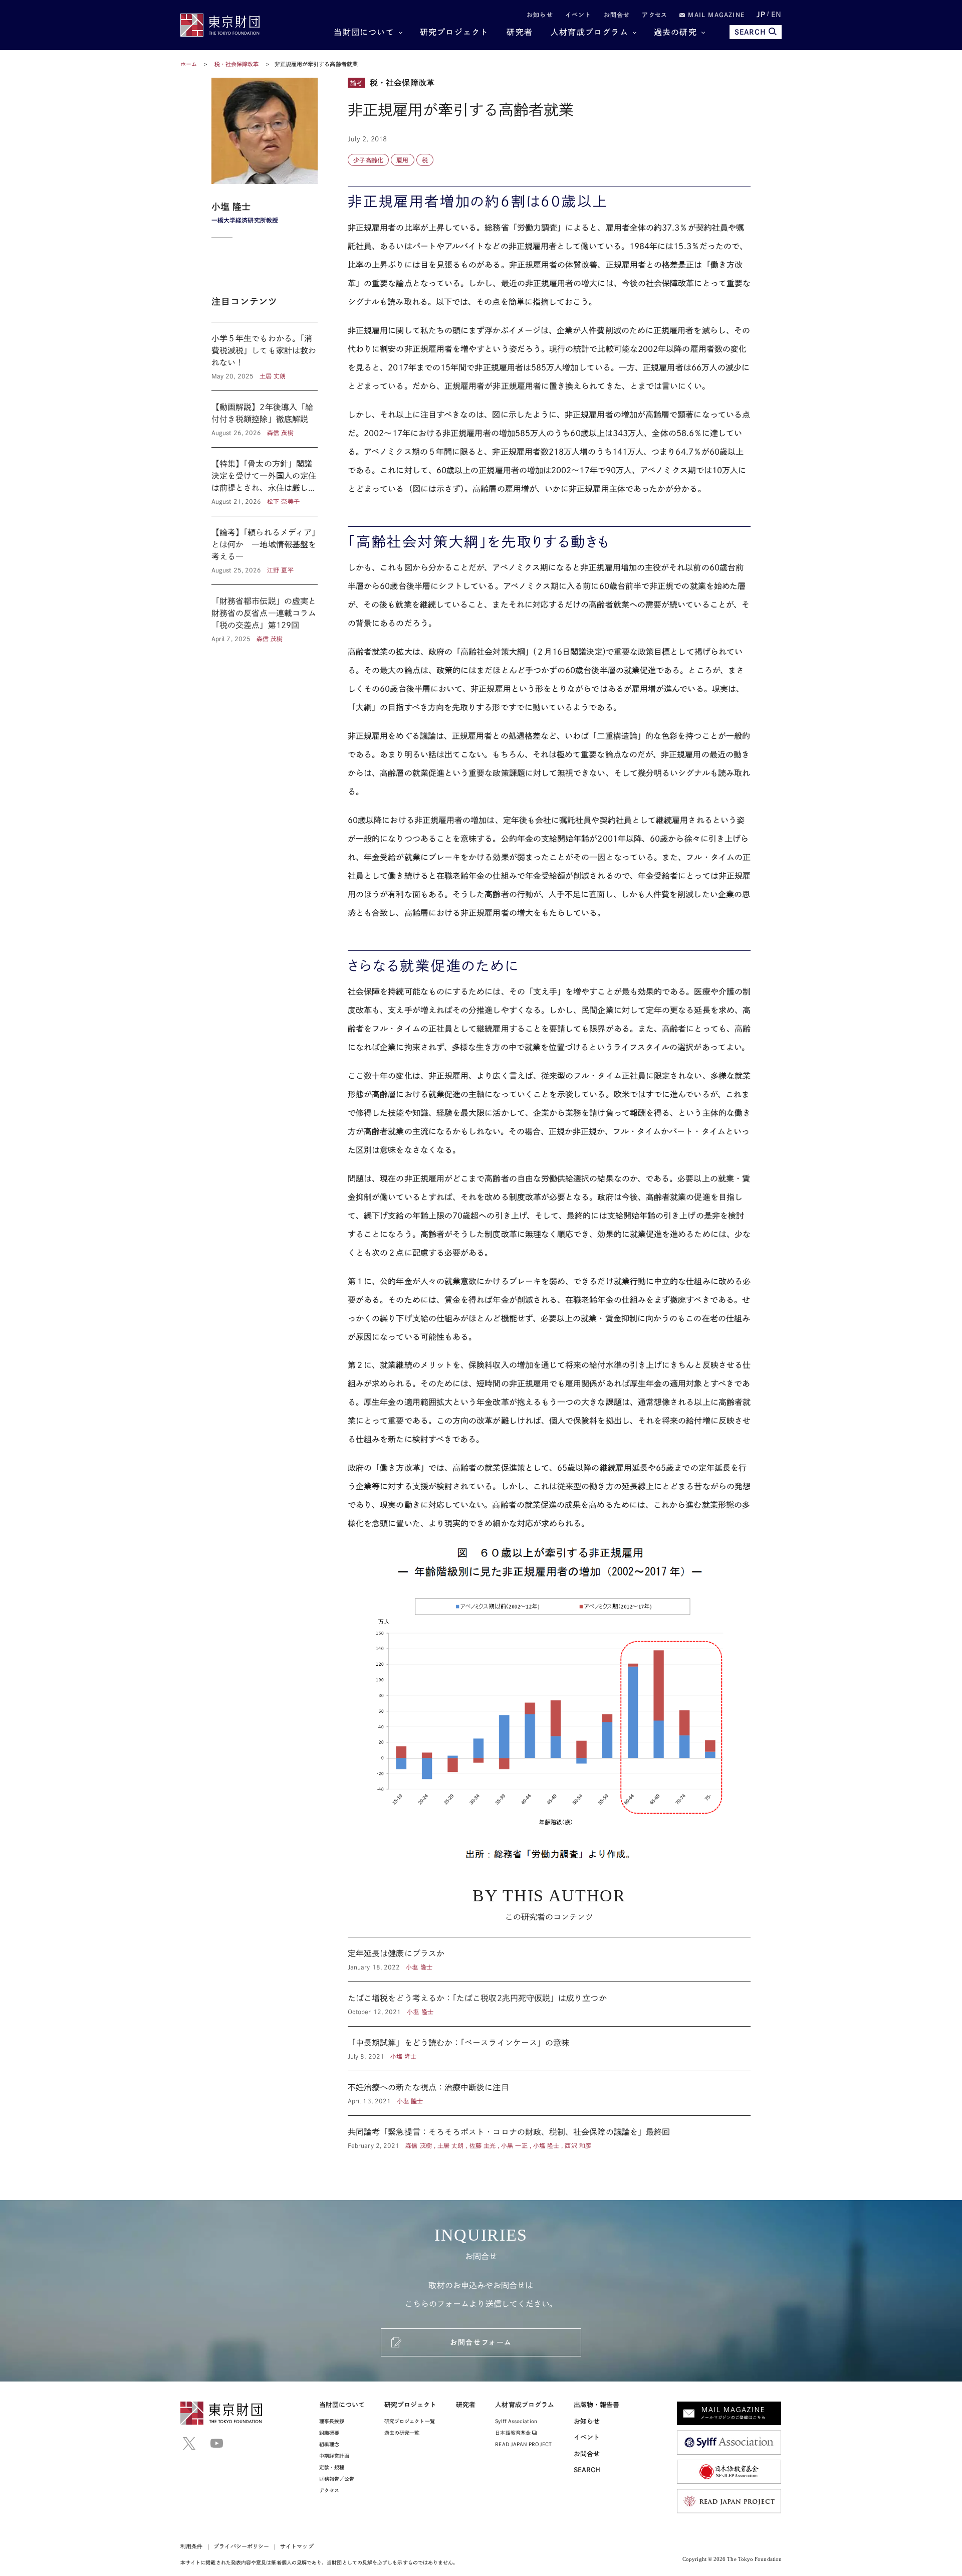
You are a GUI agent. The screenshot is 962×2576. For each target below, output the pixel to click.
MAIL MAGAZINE (715, 15)
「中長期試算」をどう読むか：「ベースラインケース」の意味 (549, 2049)
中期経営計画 (334, 2456)
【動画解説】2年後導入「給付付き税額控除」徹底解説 (265, 419)
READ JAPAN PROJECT (523, 2444)
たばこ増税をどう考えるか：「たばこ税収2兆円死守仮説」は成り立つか (549, 2004)
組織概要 (329, 2433)
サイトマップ (297, 2546)
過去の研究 (675, 32)
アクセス (655, 15)
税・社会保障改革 (237, 64)
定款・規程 (332, 2467)
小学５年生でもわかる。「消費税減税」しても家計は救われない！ (265, 356)
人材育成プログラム (589, 32)
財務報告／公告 (337, 2479)
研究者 (520, 32)
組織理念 (329, 2444)
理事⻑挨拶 (332, 2421)
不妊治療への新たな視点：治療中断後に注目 (549, 2093)
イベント (578, 15)
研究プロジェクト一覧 (410, 2421)
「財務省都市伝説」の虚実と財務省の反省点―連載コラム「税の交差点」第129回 (265, 614)
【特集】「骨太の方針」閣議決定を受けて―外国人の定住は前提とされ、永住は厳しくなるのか (265, 482)
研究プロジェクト (454, 32)
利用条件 (191, 2546)
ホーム (189, 64)
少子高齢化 (368, 160)
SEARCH (750, 32)
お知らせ (540, 15)
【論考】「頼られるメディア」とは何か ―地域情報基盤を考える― (265, 550)
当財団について (364, 32)
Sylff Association (516, 2421)
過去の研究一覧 (402, 2433)
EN (776, 15)
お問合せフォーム (481, 2342)
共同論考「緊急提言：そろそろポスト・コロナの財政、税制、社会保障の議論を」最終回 (549, 2133)
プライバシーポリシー (241, 2546)
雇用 (402, 160)
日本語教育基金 (514, 2433)
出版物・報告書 (597, 2405)
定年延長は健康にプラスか (549, 1959)
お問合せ (617, 15)
